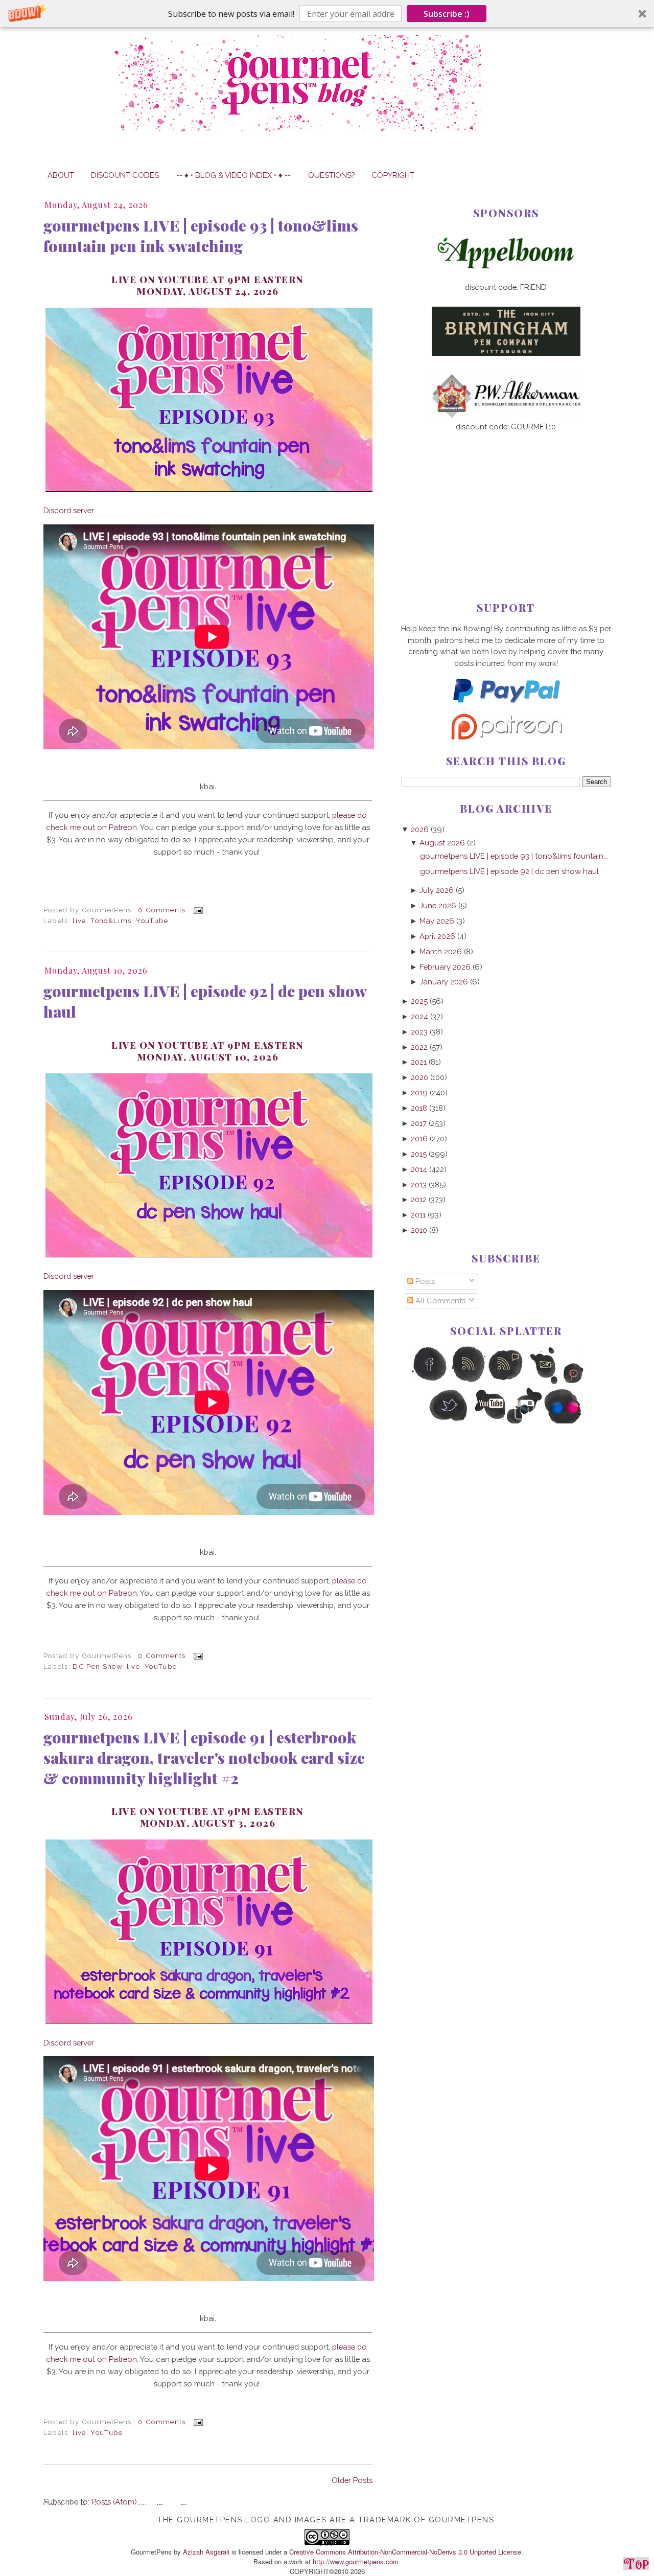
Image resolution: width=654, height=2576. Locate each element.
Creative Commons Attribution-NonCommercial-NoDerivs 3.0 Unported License (405, 2552)
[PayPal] (506, 707)
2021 (419, 1062)
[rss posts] (468, 1382)
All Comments (439, 1301)
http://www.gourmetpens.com (356, 2561)
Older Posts (352, 2480)
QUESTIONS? (331, 175)
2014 (419, 1169)
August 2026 (442, 843)
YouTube (152, 921)
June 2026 (438, 905)
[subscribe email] (544, 1382)
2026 (420, 829)
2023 (419, 1032)
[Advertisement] (506, 500)
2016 (419, 1138)
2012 (419, 1199)
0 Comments (162, 910)
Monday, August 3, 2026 (208, 1823)
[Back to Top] (636, 2565)
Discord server (69, 510)
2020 (419, 1077)
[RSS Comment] (506, 1382)
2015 (419, 1154)
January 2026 (444, 982)
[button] (327, 14)
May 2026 (437, 921)
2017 (419, 1123)
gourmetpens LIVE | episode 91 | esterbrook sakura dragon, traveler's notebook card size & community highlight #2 (204, 1758)
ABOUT (61, 175)
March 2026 (441, 951)
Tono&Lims (111, 921)
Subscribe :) (447, 14)
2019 (419, 1092)
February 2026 (445, 967)
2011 (418, 1215)
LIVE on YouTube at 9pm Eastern (208, 1811)
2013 (419, 1184)
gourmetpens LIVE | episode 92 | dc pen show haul (205, 1001)
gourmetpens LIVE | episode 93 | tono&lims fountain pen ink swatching (201, 236)
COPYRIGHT (393, 175)
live (79, 921)
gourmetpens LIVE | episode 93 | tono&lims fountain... (514, 856)
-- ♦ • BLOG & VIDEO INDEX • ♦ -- (233, 175)
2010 (419, 1230)
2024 (419, 1016)
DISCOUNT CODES (125, 175)
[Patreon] (506, 737)
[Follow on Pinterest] (583, 1382)
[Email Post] (196, 910)
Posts (424, 1281)
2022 (419, 1047)
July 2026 (437, 890)
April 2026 (437, 936)
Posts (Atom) (114, 2502)
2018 (419, 1108)
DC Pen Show (97, 1666)
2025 (419, 1001)
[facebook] (429, 1382)
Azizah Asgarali (206, 2552)
